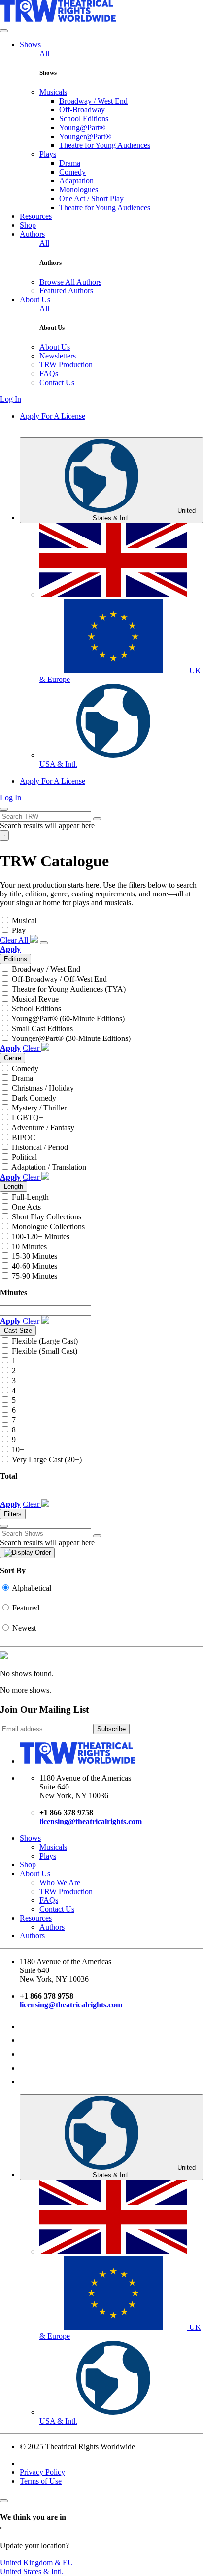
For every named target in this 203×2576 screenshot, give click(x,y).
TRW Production (66, 1891)
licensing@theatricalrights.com (91, 1821)
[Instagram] (26, 2026)
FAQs (49, 1900)
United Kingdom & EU (37, 2562)
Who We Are (60, 1882)
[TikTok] (26, 2082)
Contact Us (57, 1909)
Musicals (53, 1847)
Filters (13, 1514)
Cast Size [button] (18, 1331)
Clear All (15, 940)
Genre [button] (13, 1058)
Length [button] (14, 1187)
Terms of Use (41, 2481)
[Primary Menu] (4, 836)
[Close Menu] (4, 31)
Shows (30, 1838)
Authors (52, 1927)
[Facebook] (26, 2040)
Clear (32, 1048)
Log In (11, 399)
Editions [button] (16, 959)
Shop (28, 1865)
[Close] (4, 2501)
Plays (48, 1856)
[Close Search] (97, 819)
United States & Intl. (144, 514)
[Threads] (26, 2054)
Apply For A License (52, 416)
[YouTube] (26, 2068)
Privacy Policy (42, 2472)
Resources (36, 1918)
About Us (35, 1874)
